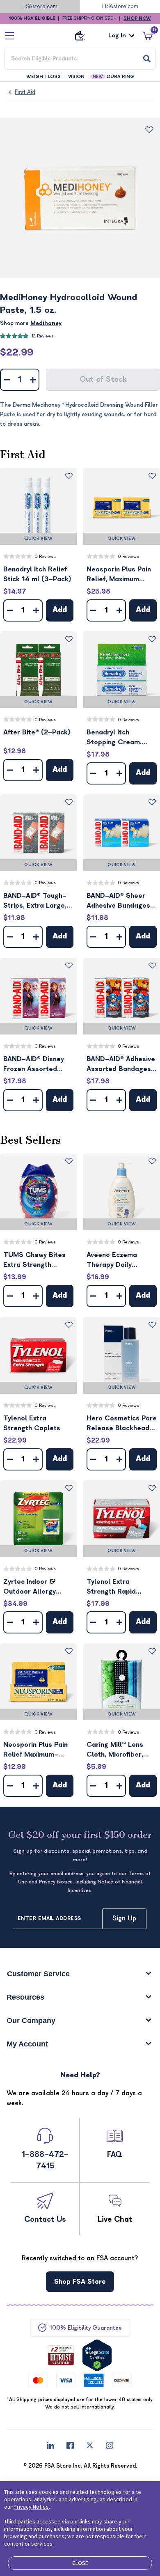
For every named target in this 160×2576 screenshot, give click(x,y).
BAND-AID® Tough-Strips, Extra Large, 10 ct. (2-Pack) (35, 901)
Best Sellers (30, 1140)
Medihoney (46, 323)
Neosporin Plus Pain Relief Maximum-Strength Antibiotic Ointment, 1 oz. (35, 1750)
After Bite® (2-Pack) (37, 732)
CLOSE (80, 2563)
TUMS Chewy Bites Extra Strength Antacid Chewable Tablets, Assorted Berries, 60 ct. (34, 1260)
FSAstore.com (40, 6)
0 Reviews (45, 556)
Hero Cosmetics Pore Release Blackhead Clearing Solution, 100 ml (122, 1424)
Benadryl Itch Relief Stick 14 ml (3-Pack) (37, 574)
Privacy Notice (31, 2507)
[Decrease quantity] (7, 380)
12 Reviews (43, 336)
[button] (38, 506)
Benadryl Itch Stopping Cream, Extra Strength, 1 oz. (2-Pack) (120, 738)
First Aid (25, 92)
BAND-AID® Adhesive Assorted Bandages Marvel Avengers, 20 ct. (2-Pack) (121, 1065)
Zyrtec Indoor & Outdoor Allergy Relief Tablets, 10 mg (38, 1587)
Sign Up (124, 1918)
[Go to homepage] (80, 36)
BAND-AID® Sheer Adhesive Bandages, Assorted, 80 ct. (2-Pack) (120, 901)
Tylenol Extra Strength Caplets (32, 1423)
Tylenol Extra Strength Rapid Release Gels (111, 1587)
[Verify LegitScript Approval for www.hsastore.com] (97, 2355)
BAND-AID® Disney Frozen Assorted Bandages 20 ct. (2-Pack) (37, 1065)
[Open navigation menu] (9, 36)
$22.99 (17, 352)
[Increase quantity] (33, 380)
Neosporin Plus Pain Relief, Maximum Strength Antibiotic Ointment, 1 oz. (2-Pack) (119, 575)
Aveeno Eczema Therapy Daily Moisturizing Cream (118, 1260)
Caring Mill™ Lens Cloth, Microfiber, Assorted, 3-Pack (115, 1750)
